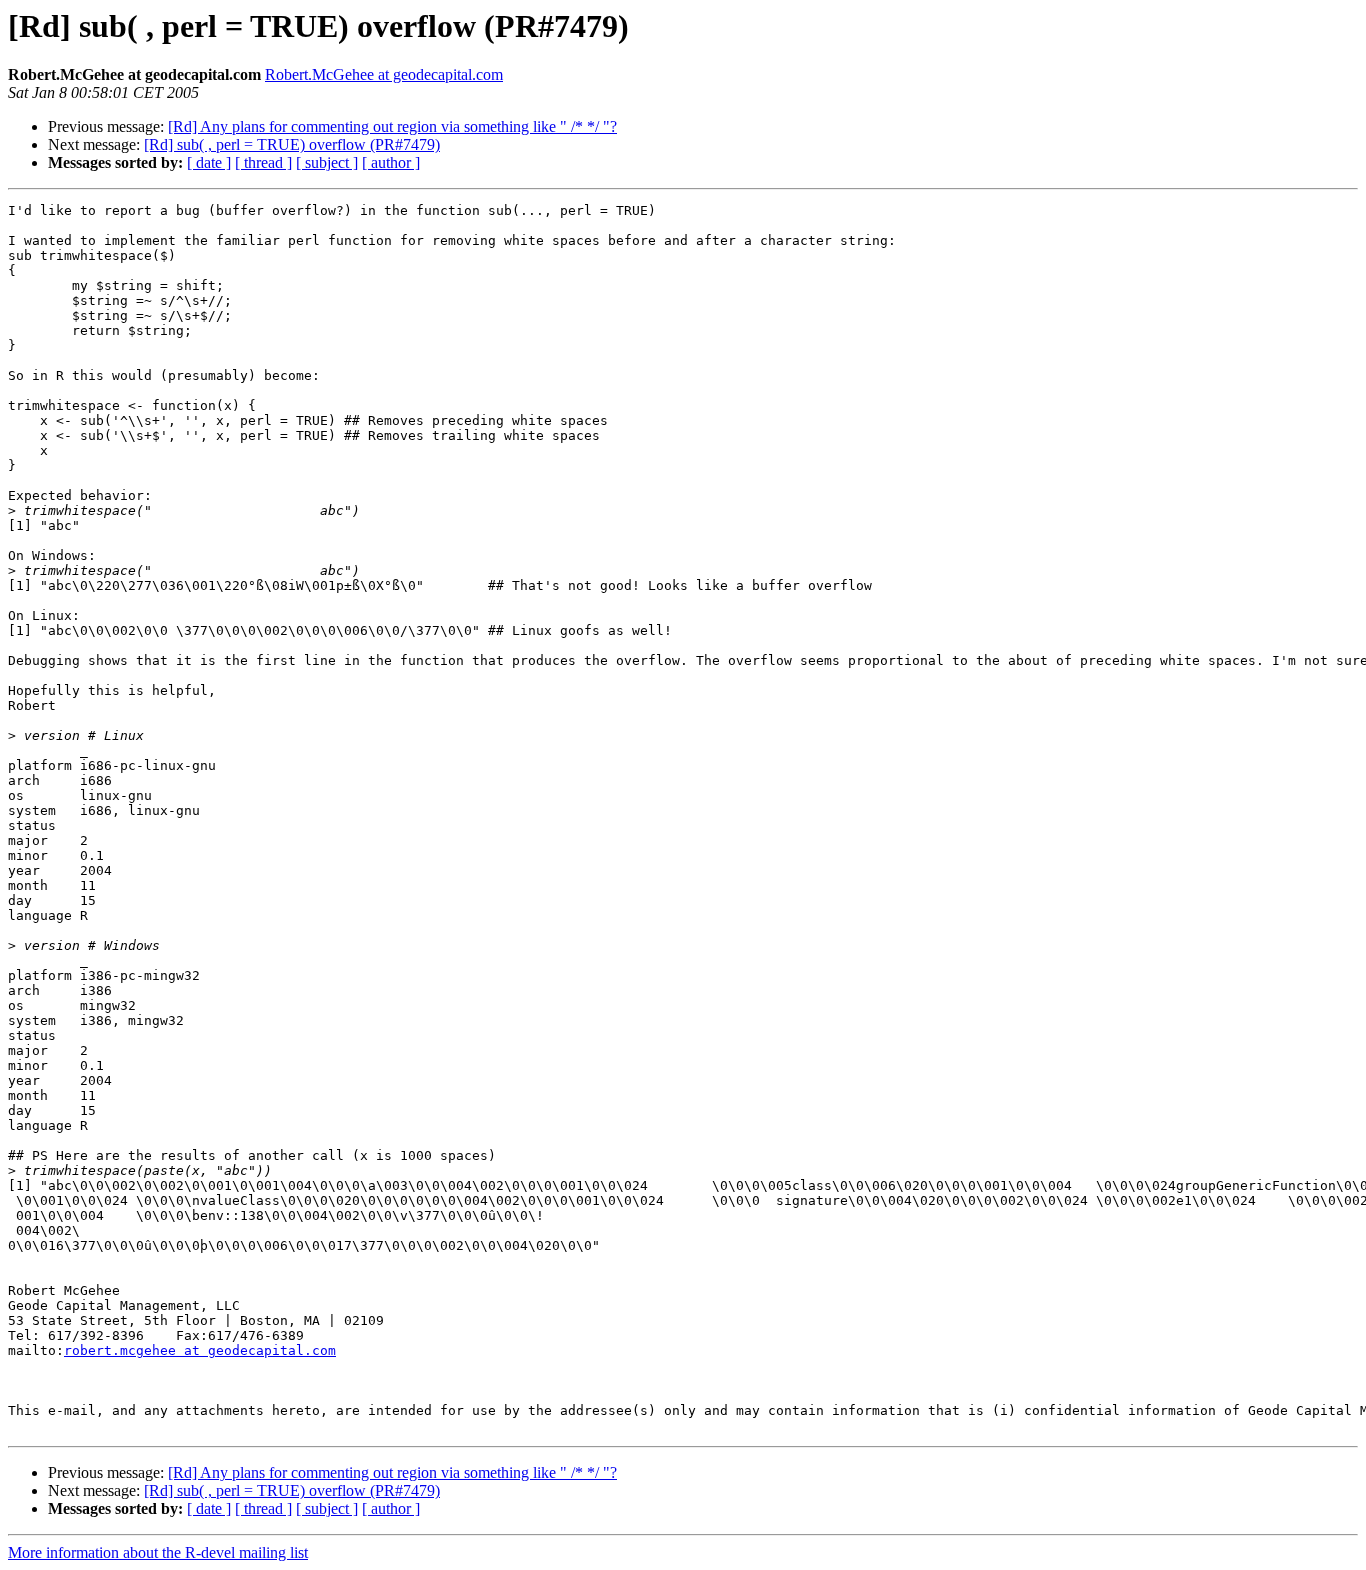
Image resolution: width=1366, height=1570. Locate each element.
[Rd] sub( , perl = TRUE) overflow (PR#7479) (292, 144)
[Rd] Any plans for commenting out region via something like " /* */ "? (392, 126)
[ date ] (209, 162)
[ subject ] (327, 162)
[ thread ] (263, 162)
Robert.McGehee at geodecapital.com (384, 74)
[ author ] (391, 162)
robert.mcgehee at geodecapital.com (200, 1350)
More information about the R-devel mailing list (158, 1552)
